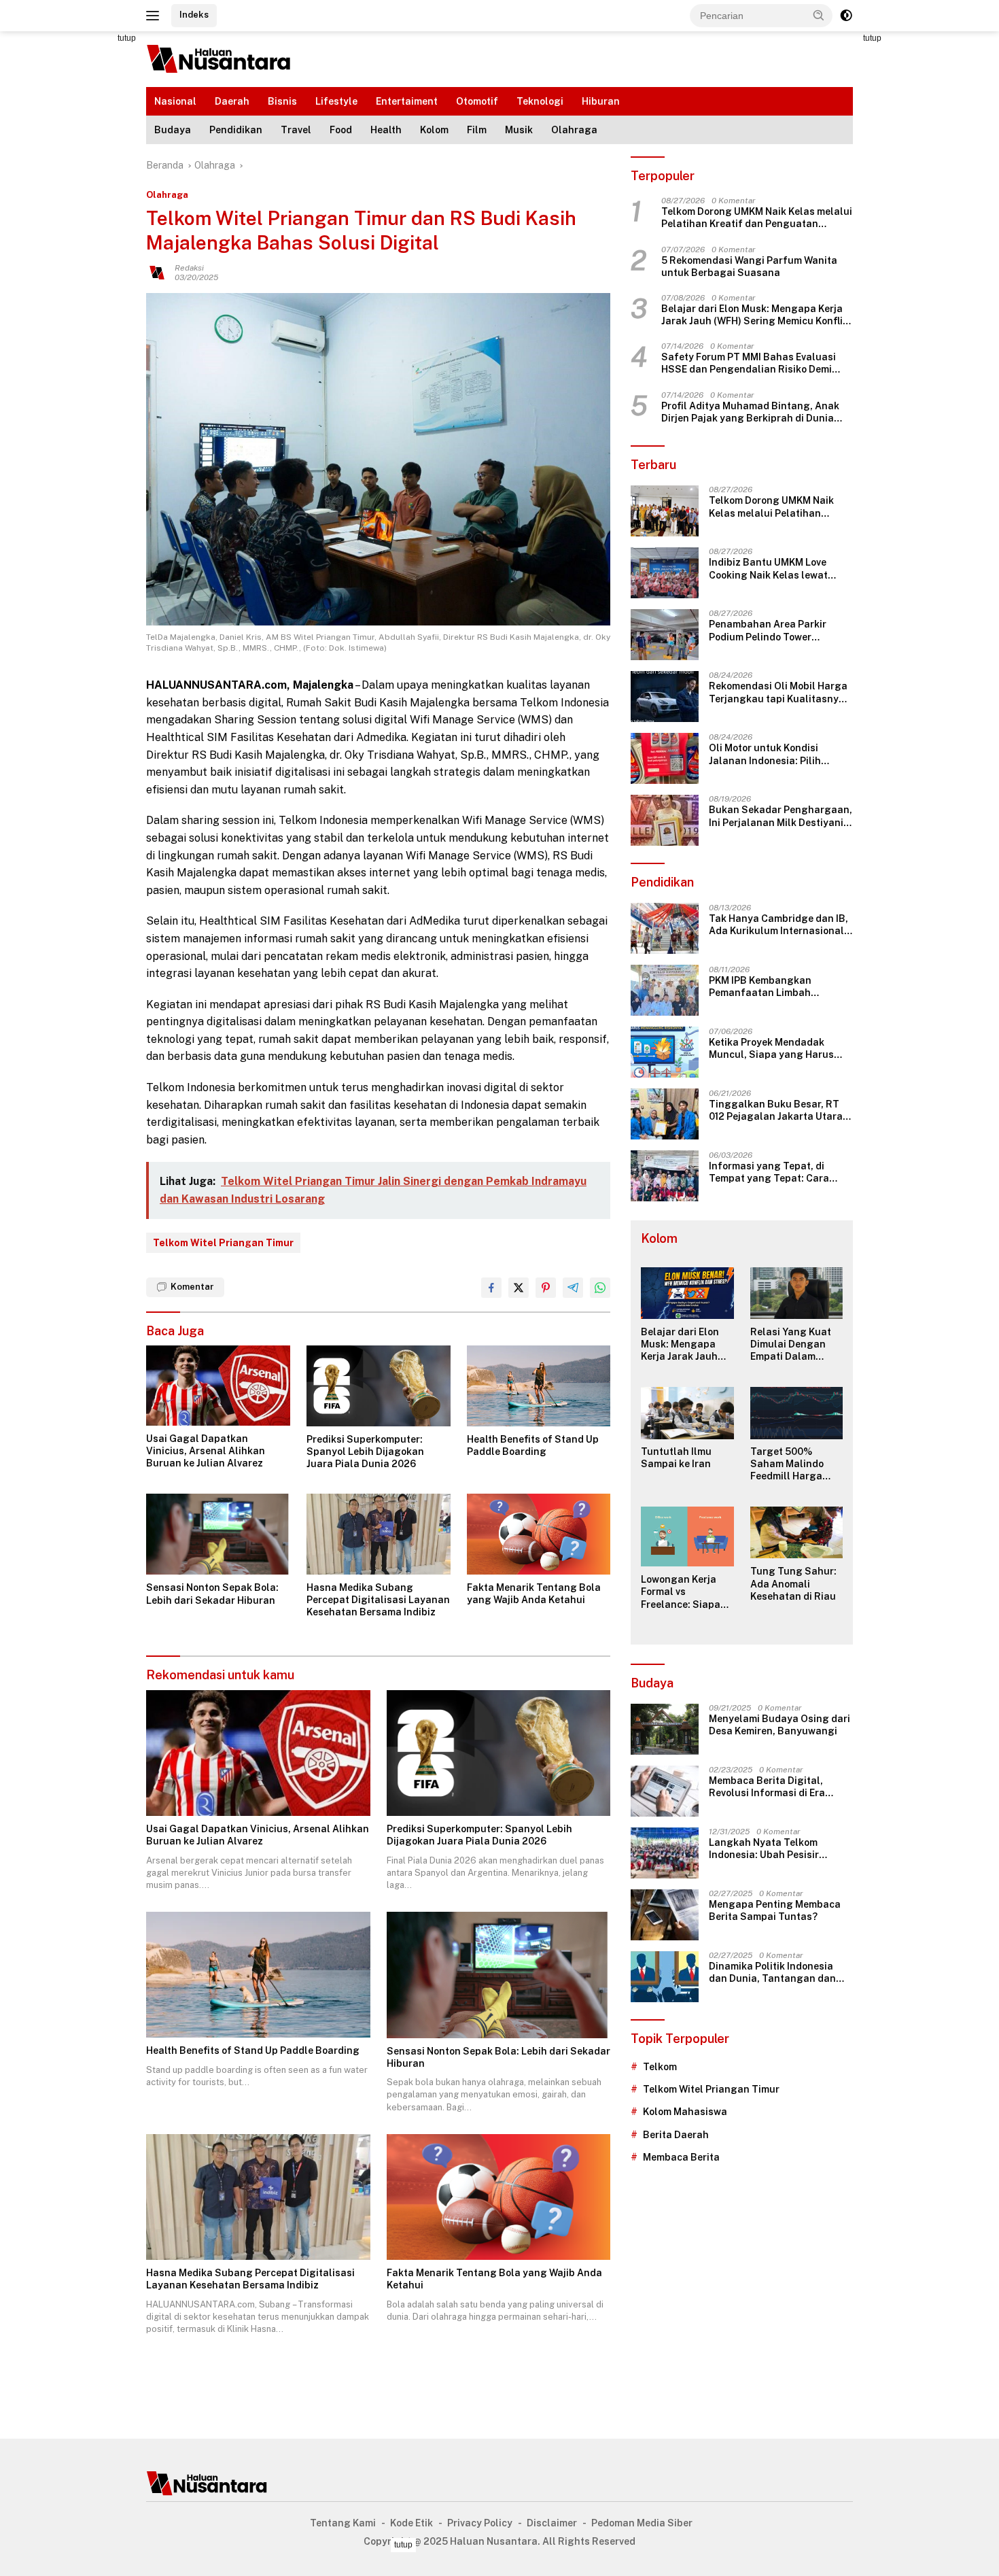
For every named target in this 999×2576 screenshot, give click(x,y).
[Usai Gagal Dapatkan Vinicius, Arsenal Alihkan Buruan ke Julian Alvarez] (218, 1386)
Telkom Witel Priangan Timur (223, 1243)
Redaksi (189, 268)
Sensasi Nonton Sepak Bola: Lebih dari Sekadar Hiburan (212, 1594)
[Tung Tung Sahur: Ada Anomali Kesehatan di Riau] (796, 1533)
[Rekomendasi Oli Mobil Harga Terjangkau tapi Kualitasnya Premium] (665, 697)
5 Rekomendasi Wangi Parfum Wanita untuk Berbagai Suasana (749, 267)
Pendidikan (236, 130)
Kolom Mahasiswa (685, 2112)
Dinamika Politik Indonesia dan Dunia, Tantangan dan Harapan (772, 1973)
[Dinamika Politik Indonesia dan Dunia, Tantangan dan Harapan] (665, 1977)
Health (386, 130)
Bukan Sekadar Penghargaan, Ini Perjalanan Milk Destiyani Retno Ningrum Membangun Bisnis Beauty (781, 817)
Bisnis (282, 101)
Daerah (232, 101)
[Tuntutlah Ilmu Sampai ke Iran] (687, 1413)
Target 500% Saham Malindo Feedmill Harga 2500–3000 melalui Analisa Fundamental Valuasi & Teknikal (796, 1465)
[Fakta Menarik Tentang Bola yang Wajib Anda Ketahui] (539, 1534)
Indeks (194, 15)
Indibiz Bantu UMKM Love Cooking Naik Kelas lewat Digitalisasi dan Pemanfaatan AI (780, 569)
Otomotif (477, 101)
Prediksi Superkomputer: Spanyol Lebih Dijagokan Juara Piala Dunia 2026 (365, 1452)
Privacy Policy (480, 2523)
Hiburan (601, 101)
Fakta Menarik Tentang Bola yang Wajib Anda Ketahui (534, 1594)
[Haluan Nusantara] (219, 58)
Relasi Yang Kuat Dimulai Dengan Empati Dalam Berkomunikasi (791, 1345)
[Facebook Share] (491, 1288)
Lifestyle (336, 101)
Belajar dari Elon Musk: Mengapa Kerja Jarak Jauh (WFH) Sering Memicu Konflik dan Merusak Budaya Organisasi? (755, 316)
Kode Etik (411, 2523)
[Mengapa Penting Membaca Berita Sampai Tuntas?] (665, 1915)
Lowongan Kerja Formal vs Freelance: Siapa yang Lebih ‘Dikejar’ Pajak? (687, 1593)
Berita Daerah (676, 2135)
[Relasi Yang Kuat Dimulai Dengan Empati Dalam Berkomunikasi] (796, 1293)
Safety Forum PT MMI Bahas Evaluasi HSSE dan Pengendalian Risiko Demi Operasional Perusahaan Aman (749, 364)
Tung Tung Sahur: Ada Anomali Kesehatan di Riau (793, 1584)
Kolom (434, 130)
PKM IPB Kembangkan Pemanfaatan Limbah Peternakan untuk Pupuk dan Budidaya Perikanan (777, 987)
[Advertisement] (85, 235)
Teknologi (540, 101)
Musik (519, 130)
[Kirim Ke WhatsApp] (600, 1288)
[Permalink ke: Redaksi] (157, 272)
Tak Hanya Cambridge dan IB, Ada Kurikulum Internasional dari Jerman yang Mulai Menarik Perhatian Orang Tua (779, 925)
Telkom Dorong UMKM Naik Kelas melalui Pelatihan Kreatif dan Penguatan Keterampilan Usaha (757, 219)
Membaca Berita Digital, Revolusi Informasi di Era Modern (767, 1788)
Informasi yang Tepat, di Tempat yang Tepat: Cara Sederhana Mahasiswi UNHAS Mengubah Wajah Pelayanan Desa (779, 1172)
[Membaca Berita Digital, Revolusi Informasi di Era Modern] (665, 1791)
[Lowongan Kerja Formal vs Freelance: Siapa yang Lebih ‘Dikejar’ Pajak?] (687, 1537)
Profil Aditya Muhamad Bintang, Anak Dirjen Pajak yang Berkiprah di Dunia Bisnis (750, 412)
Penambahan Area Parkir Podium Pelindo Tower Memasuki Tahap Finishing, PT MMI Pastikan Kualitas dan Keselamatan (779, 631)
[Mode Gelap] (846, 16)
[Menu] (155, 16)
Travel (296, 130)
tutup (127, 38)
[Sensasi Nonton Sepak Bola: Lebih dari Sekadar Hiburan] (218, 1534)
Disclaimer (552, 2523)
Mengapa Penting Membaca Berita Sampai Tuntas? (775, 1911)
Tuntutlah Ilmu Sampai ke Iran (676, 1458)
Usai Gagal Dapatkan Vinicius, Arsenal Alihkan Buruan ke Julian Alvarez (206, 1451)
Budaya (173, 130)
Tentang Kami (343, 2523)
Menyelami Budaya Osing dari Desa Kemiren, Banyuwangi (779, 1725)
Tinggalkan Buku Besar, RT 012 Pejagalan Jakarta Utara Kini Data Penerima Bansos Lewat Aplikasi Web (776, 1111)
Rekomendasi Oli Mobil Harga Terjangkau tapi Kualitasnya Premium (778, 693)
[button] (819, 15)
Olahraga (574, 130)
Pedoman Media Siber (642, 2523)
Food (341, 130)
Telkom (660, 2067)
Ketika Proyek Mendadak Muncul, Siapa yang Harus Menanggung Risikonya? (771, 1049)
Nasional (175, 101)
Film (477, 130)
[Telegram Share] (573, 1288)
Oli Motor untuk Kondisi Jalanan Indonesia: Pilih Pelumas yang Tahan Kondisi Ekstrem (777, 755)
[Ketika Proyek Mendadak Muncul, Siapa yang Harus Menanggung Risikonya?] (665, 1052)
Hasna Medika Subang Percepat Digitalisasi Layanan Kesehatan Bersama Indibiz (378, 1600)
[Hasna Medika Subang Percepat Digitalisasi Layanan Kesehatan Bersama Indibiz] (379, 1534)
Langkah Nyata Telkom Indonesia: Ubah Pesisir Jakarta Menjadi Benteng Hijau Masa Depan (768, 1850)
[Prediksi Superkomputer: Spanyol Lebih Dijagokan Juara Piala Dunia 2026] (379, 1386)
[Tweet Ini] (519, 1288)
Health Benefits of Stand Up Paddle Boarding (533, 1445)
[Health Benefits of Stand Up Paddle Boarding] (539, 1386)
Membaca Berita (681, 2158)
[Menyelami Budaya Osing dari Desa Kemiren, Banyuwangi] (665, 1729)
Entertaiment (407, 101)
